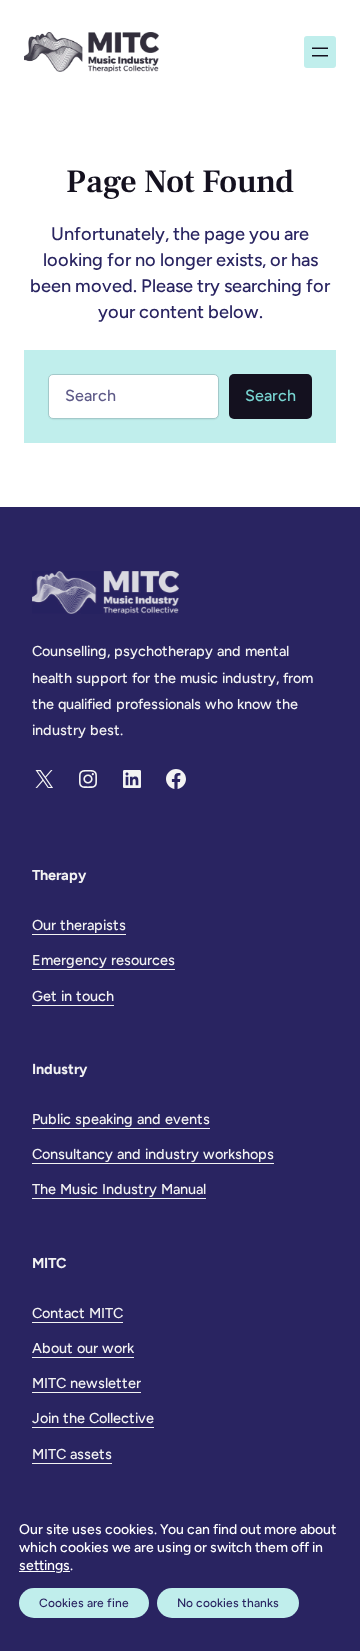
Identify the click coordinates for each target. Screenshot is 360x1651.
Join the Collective (93, 1418)
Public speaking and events (121, 1119)
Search (270, 395)
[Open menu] (320, 52)
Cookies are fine (84, 1603)
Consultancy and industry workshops (153, 1154)
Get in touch (73, 996)
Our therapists (79, 925)
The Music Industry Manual (119, 1189)
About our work (83, 1348)
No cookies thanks (228, 1603)
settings (44, 1565)
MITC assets (72, 1454)
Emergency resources (103, 960)
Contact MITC (77, 1313)
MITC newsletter (86, 1383)
